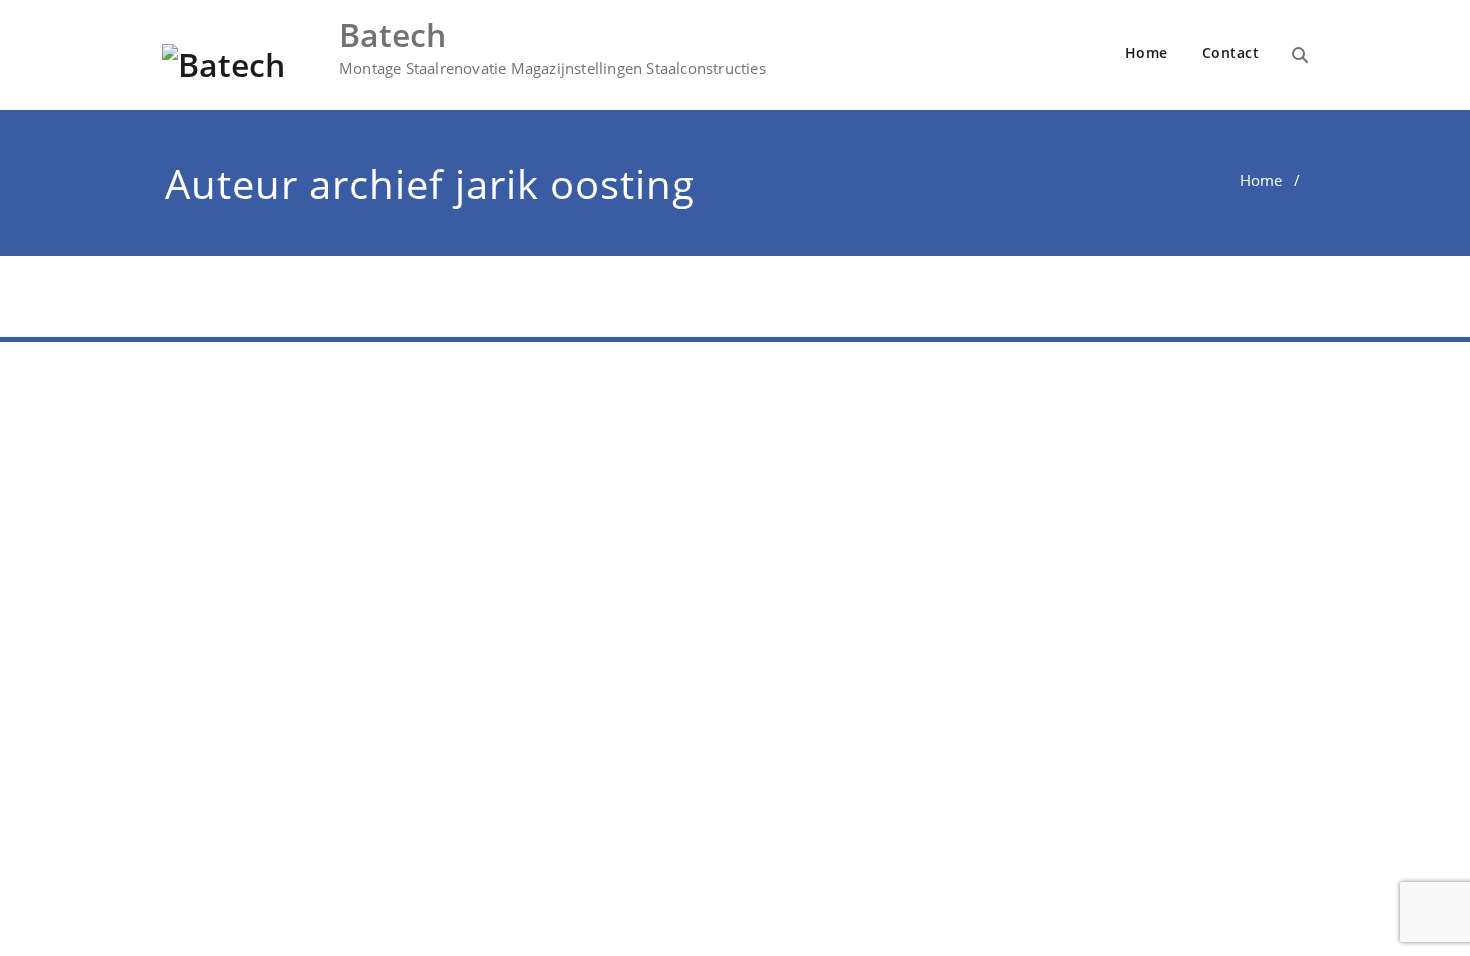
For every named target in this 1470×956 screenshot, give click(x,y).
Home (1146, 52)
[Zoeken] (1300, 55)
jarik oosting (575, 183)
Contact (1231, 52)
